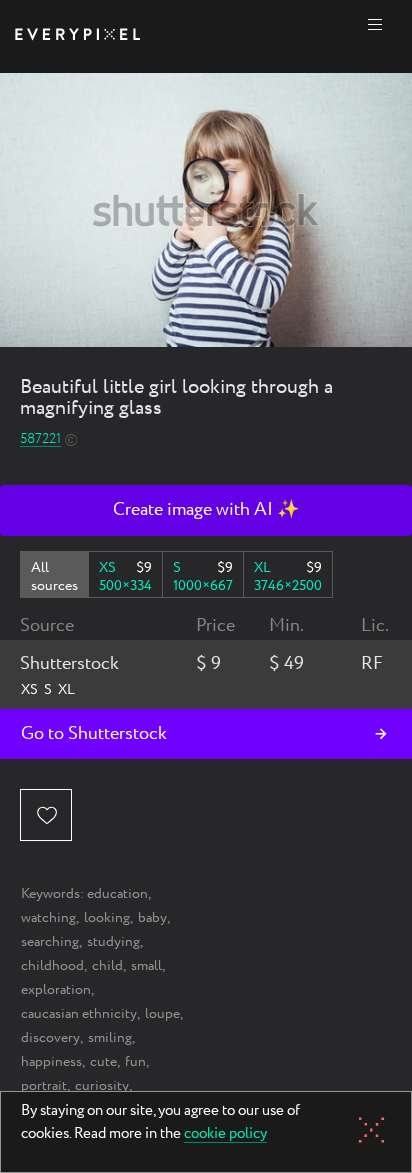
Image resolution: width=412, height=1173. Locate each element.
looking (107, 918)
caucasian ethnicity (79, 1014)
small (146, 966)
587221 (40, 439)
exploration (56, 990)
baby (152, 918)
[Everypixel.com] (77, 36)
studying (113, 942)
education (117, 894)
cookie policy (225, 1135)
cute (103, 1062)
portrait (44, 1086)
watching (48, 918)
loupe (162, 1014)
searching (50, 942)
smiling (110, 1038)
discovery (50, 1038)
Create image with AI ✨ (206, 510)
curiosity (102, 1086)
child (107, 966)
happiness (51, 1062)
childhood (52, 966)
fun (135, 1062)
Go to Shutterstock (94, 734)
